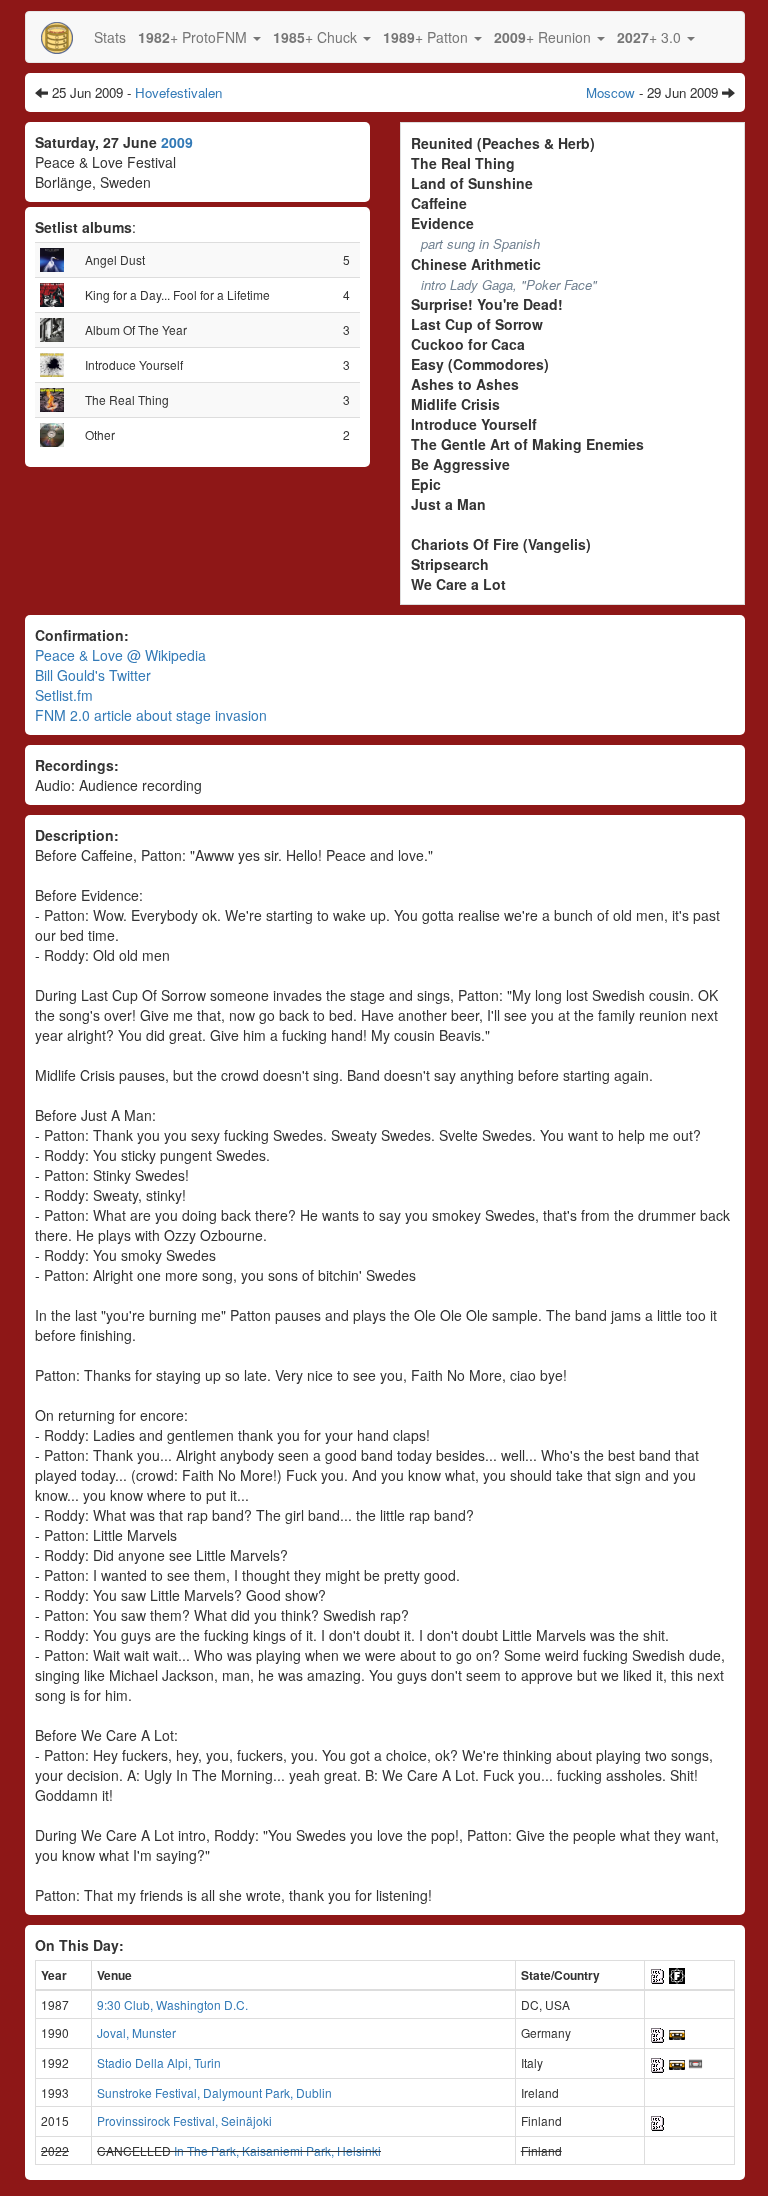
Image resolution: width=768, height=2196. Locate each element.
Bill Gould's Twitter (93, 675)
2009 (177, 142)
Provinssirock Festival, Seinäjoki (184, 2120)
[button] (199, 37)
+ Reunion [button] (544, 37)
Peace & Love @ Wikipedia (120, 655)
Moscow (610, 92)
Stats (110, 37)
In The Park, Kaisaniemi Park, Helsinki (277, 2150)
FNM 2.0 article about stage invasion (151, 715)
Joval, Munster (136, 2032)
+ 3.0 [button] (651, 37)
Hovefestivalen (178, 92)
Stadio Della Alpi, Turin (159, 2062)
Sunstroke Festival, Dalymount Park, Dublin (214, 2092)
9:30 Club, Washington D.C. (172, 2004)
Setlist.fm (64, 695)
